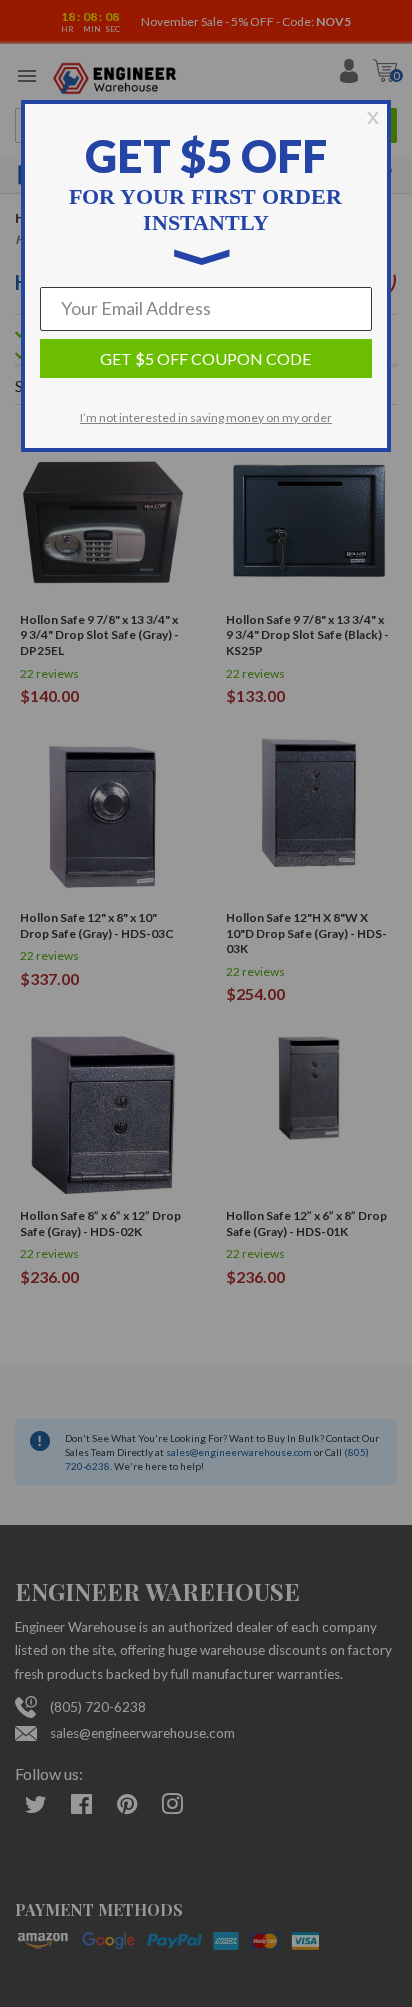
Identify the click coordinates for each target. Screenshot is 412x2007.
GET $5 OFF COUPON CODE (205, 358)
